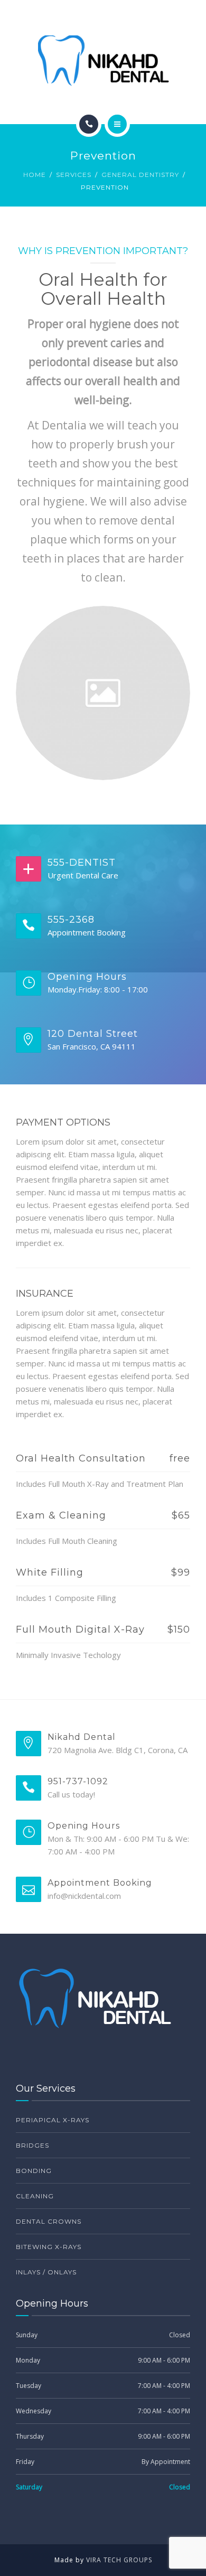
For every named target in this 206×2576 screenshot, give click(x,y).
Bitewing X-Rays (49, 2247)
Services (74, 175)
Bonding (34, 2171)
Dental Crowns (49, 2221)
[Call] (89, 124)
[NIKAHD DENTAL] (103, 60)
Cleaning (35, 2196)
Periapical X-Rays (53, 2120)
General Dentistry (140, 175)
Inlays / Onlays (46, 2272)
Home (35, 175)
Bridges (32, 2145)
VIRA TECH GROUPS (119, 2560)
